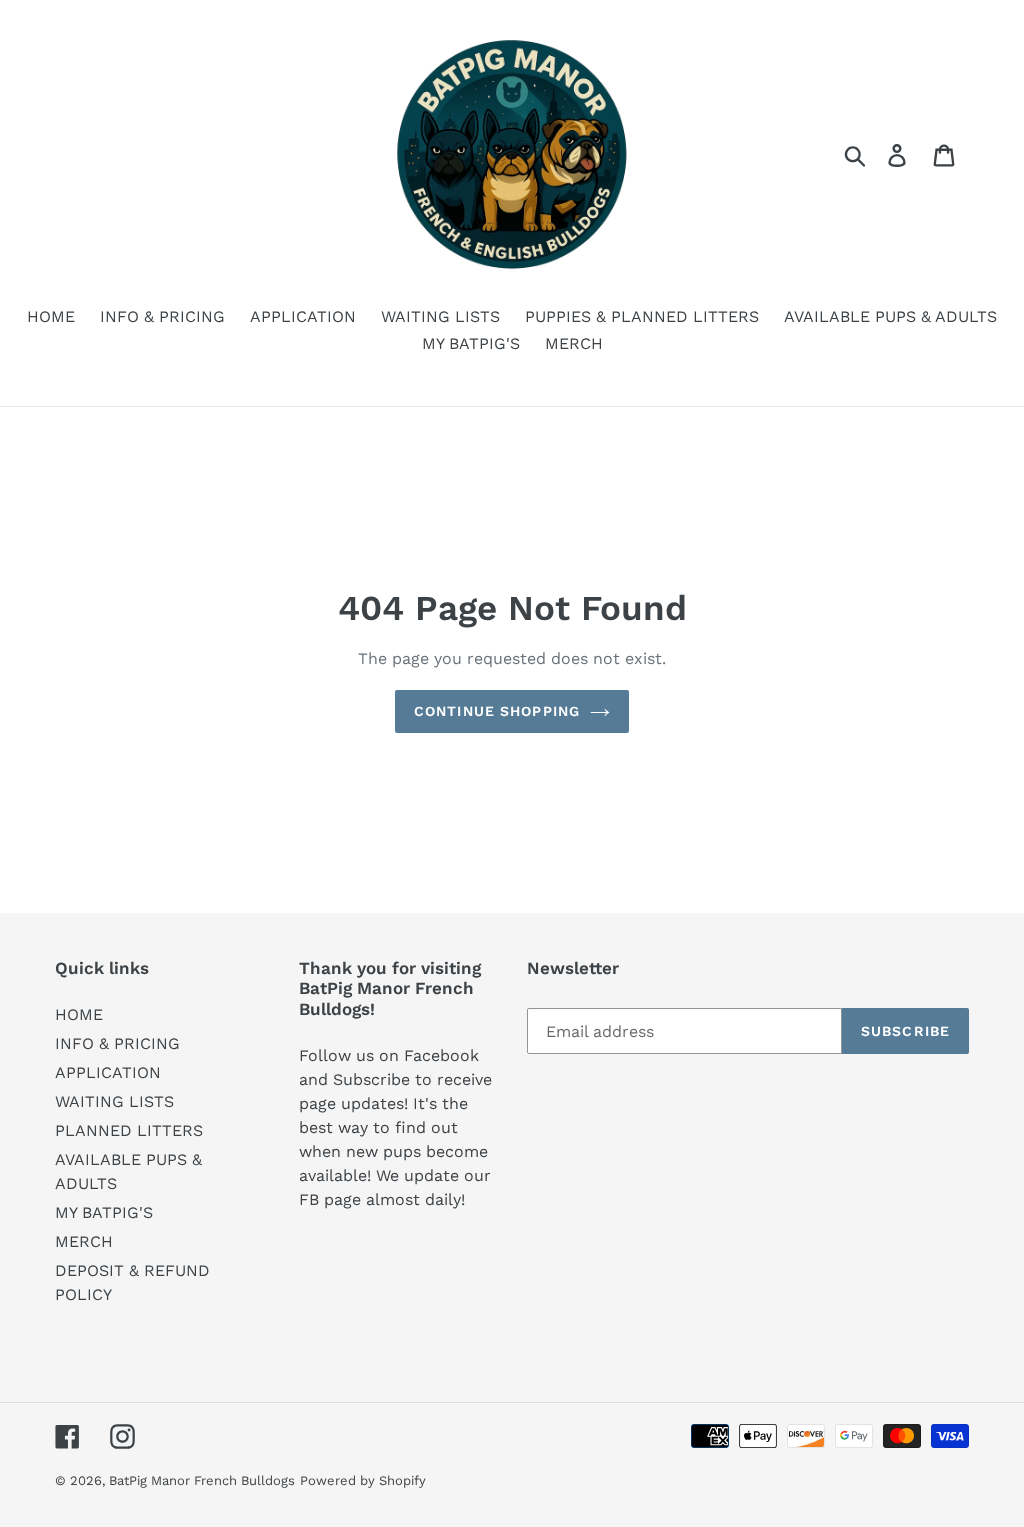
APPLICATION (108, 1072)
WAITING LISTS (114, 1101)
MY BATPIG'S (104, 1212)
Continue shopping (497, 711)
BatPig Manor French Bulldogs (202, 1480)
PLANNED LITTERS (129, 1130)
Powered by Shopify (363, 1480)
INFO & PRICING (117, 1043)
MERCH (84, 1241)
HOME (79, 1014)
